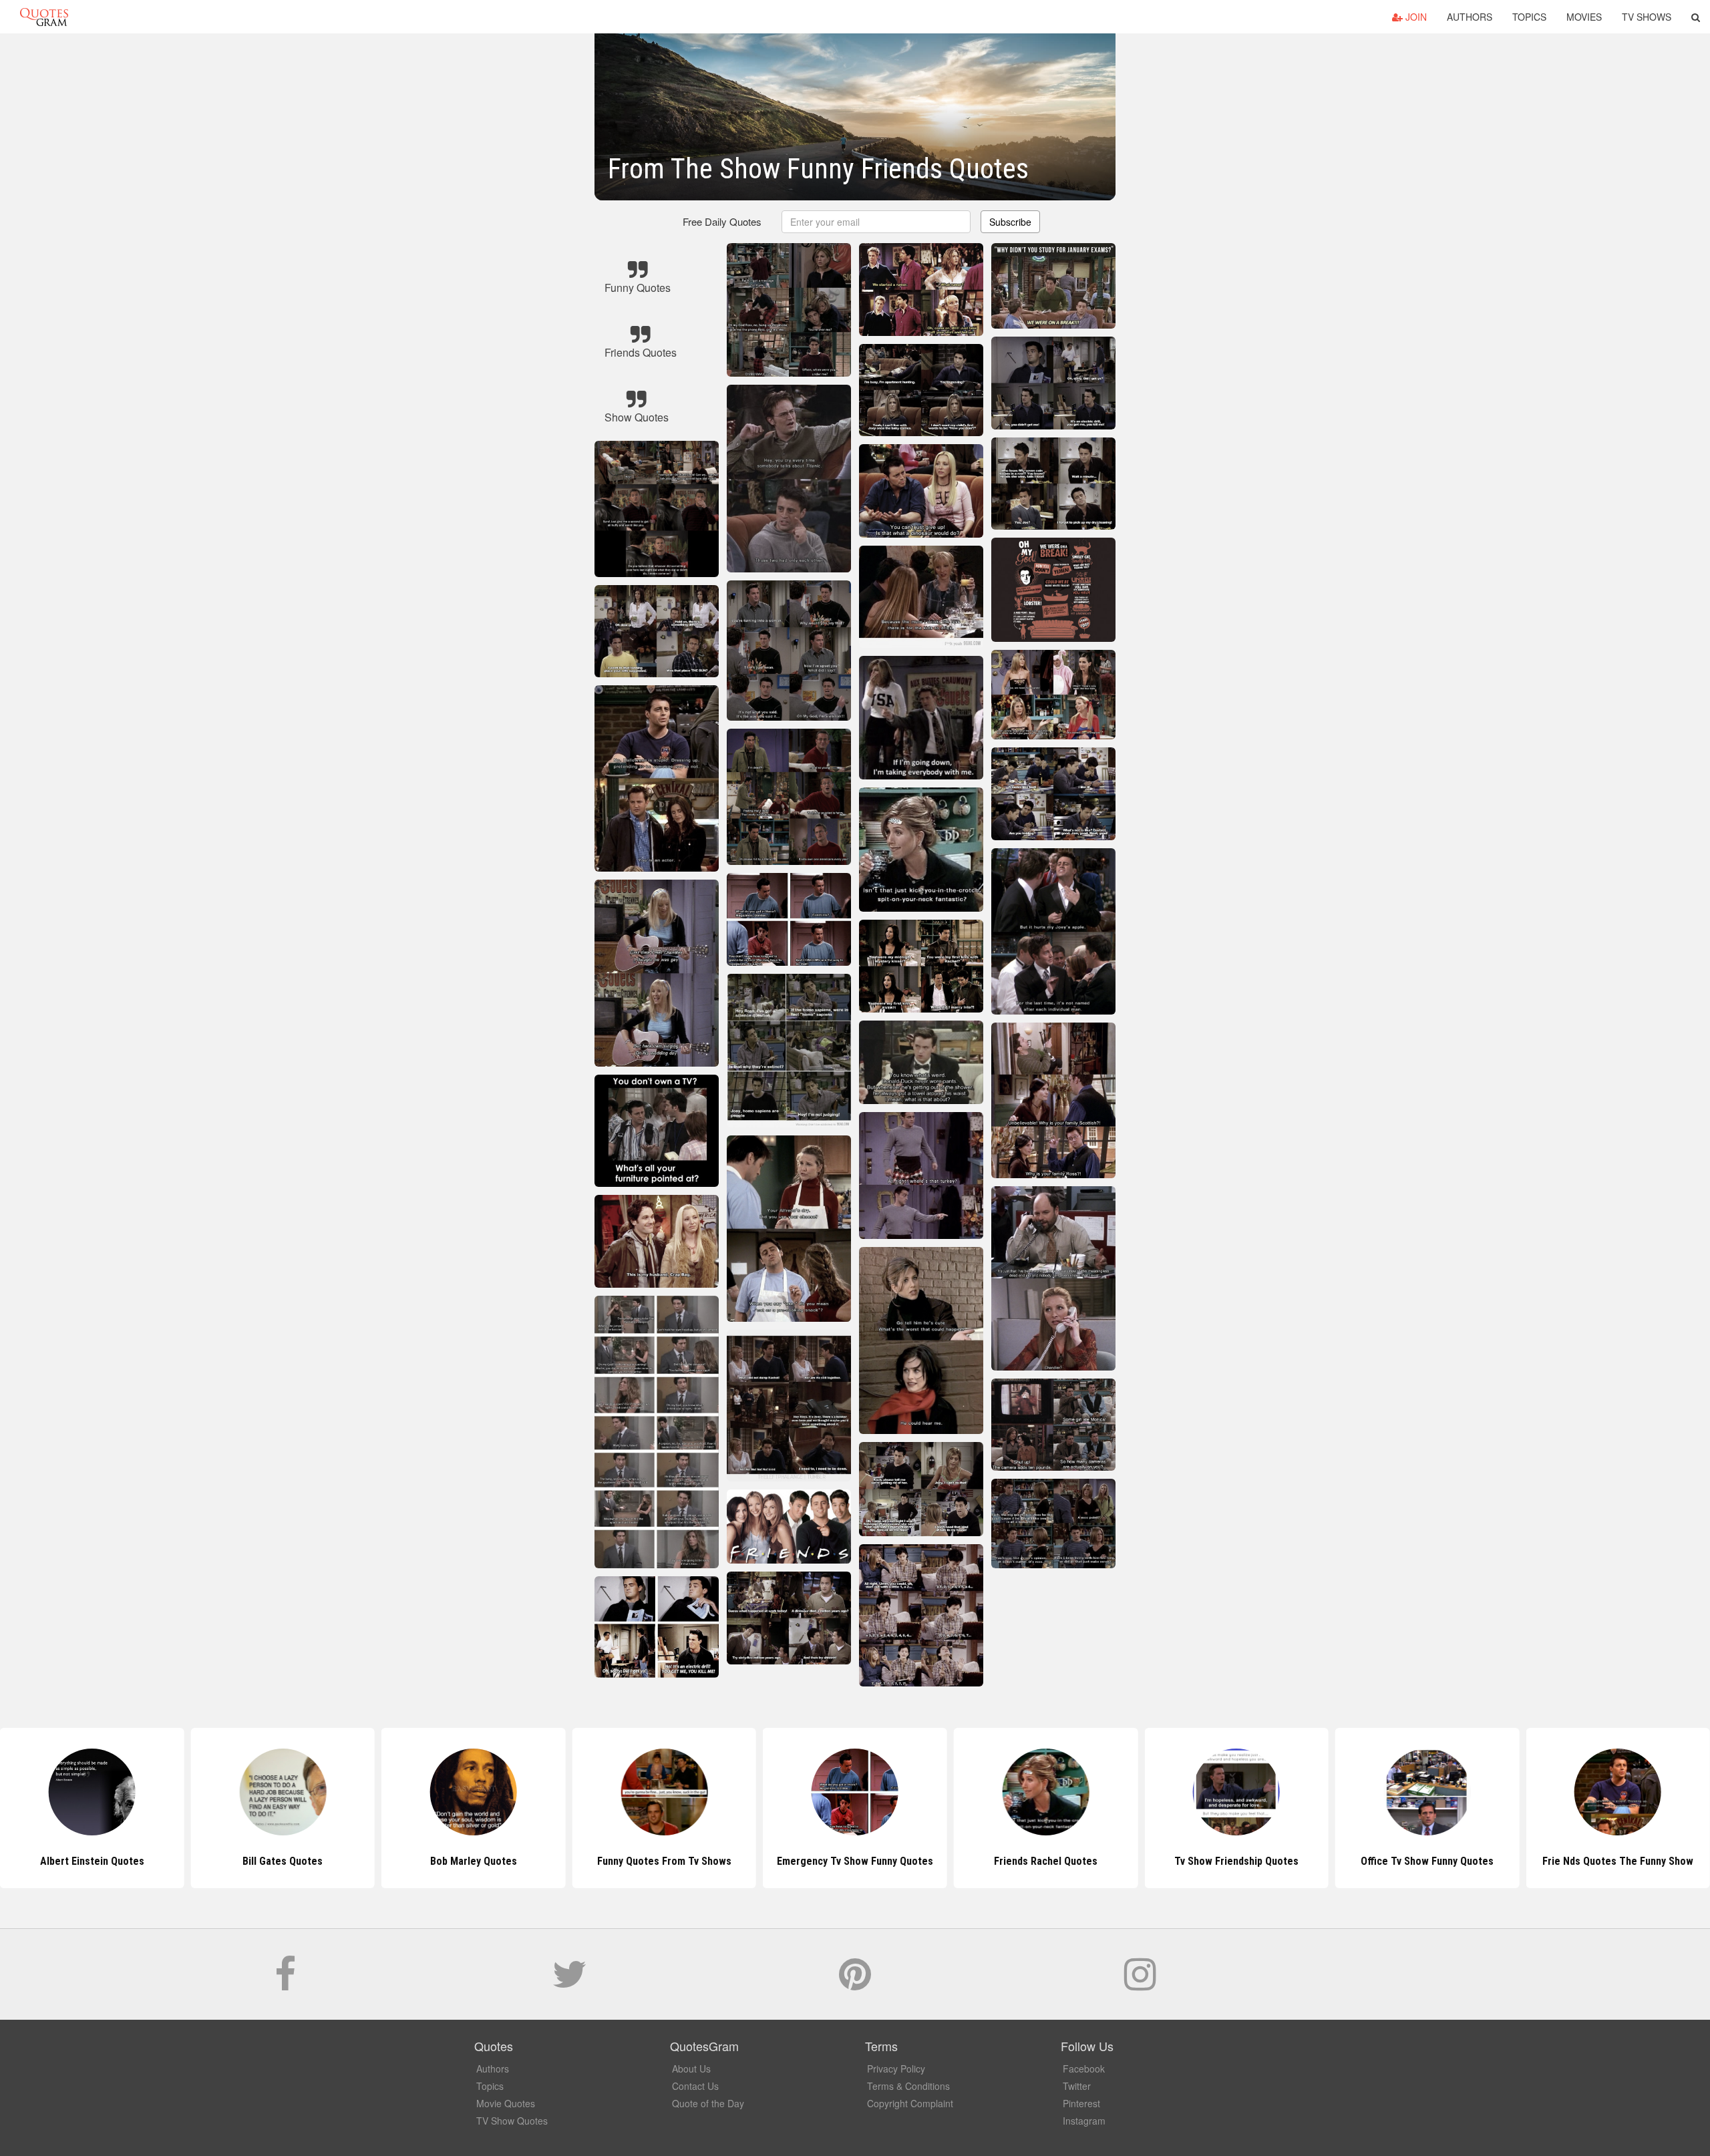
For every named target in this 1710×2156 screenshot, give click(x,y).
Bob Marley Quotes (283, 1861)
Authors (1470, 17)
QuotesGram (44, 17)
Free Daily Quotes (722, 221)
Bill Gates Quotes (92, 1861)
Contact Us (695, 2086)
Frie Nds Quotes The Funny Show (1427, 1861)
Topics (1529, 17)
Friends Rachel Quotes (855, 1861)
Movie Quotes (506, 2103)
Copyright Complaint (910, 2103)
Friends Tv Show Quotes (1618, 1861)
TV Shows (1647, 17)
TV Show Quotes (512, 2121)
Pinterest (1081, 2103)
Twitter (1077, 2086)
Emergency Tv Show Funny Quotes (664, 1861)
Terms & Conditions (908, 2086)
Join (1415, 17)
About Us (691, 2069)
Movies (1584, 17)
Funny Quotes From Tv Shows (473, 1861)
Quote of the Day (708, 2103)
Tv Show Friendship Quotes (1045, 1861)
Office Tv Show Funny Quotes (1236, 1861)
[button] (1696, 17)
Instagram (1084, 2121)
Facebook (1084, 2069)
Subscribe (1010, 222)
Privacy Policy (896, 2069)
